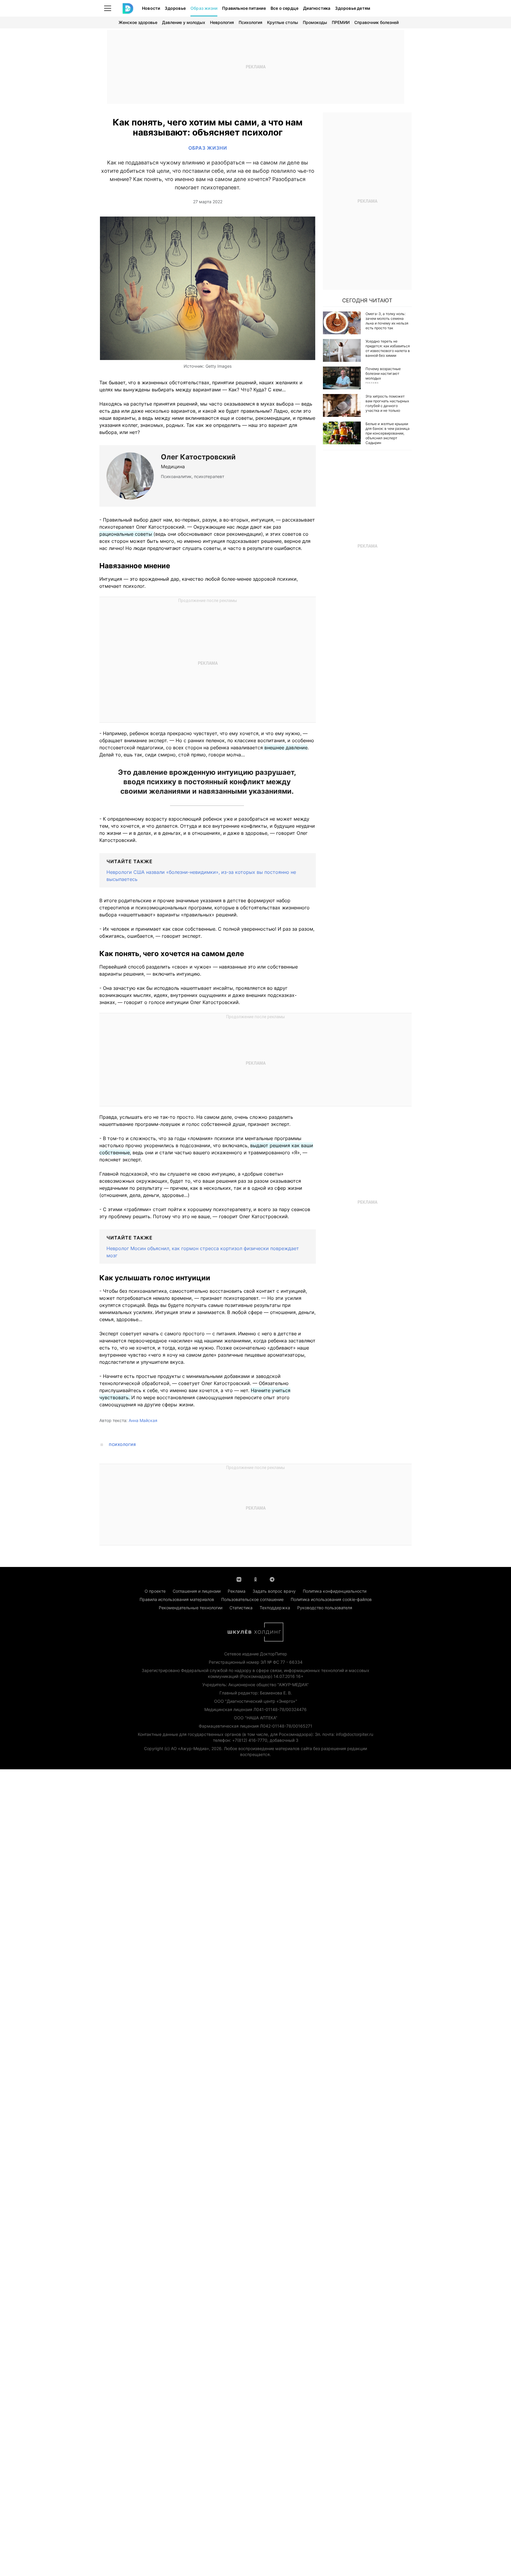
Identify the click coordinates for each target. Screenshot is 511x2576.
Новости (151, 8)
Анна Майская (143, 1420)
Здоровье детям (353, 8)
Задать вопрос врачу (274, 1591)
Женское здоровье (138, 22)
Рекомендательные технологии (191, 1608)
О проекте (155, 1591)
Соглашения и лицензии (197, 1591)
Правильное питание (244, 8)
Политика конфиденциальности (335, 1591)
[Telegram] (272, 1579)
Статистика (241, 1608)
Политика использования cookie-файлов (331, 1599)
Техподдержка (275, 1608)
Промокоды (315, 22)
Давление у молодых (184, 22)
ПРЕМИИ (341, 22)
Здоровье (175, 8)
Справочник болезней (376, 22)
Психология (250, 22)
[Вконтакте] (239, 1579)
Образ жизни (204, 8)
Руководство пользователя (325, 1608)
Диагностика (317, 8)
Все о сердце (284, 8)
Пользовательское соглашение (252, 1599)
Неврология (222, 22)
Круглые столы (283, 22)
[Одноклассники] (256, 1579)
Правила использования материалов (177, 1599)
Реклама (237, 1591)
